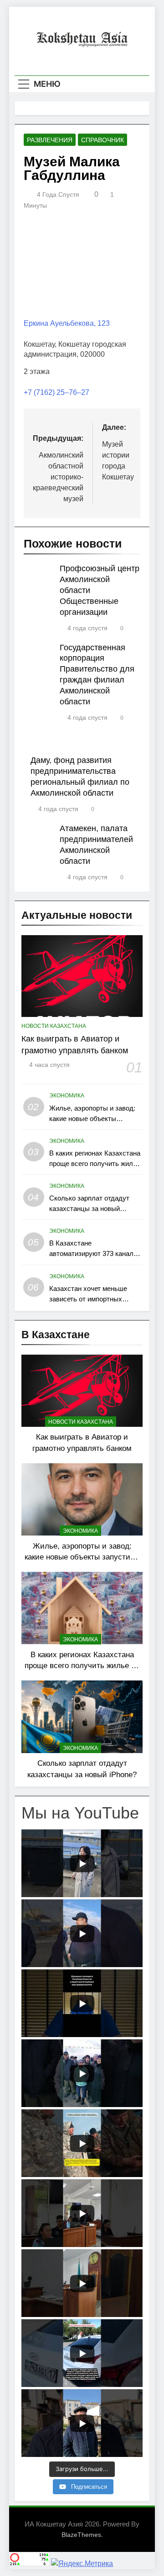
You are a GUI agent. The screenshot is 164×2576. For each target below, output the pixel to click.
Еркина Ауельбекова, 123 (67, 323)
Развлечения (50, 140)
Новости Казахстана (54, 1026)
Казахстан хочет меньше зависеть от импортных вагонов (88, 1299)
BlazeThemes (81, 2535)
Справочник (102, 140)
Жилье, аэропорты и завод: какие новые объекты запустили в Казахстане (92, 1119)
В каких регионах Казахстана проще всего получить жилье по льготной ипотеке (95, 1163)
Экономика (67, 1096)
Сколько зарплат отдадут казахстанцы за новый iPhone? (89, 1208)
